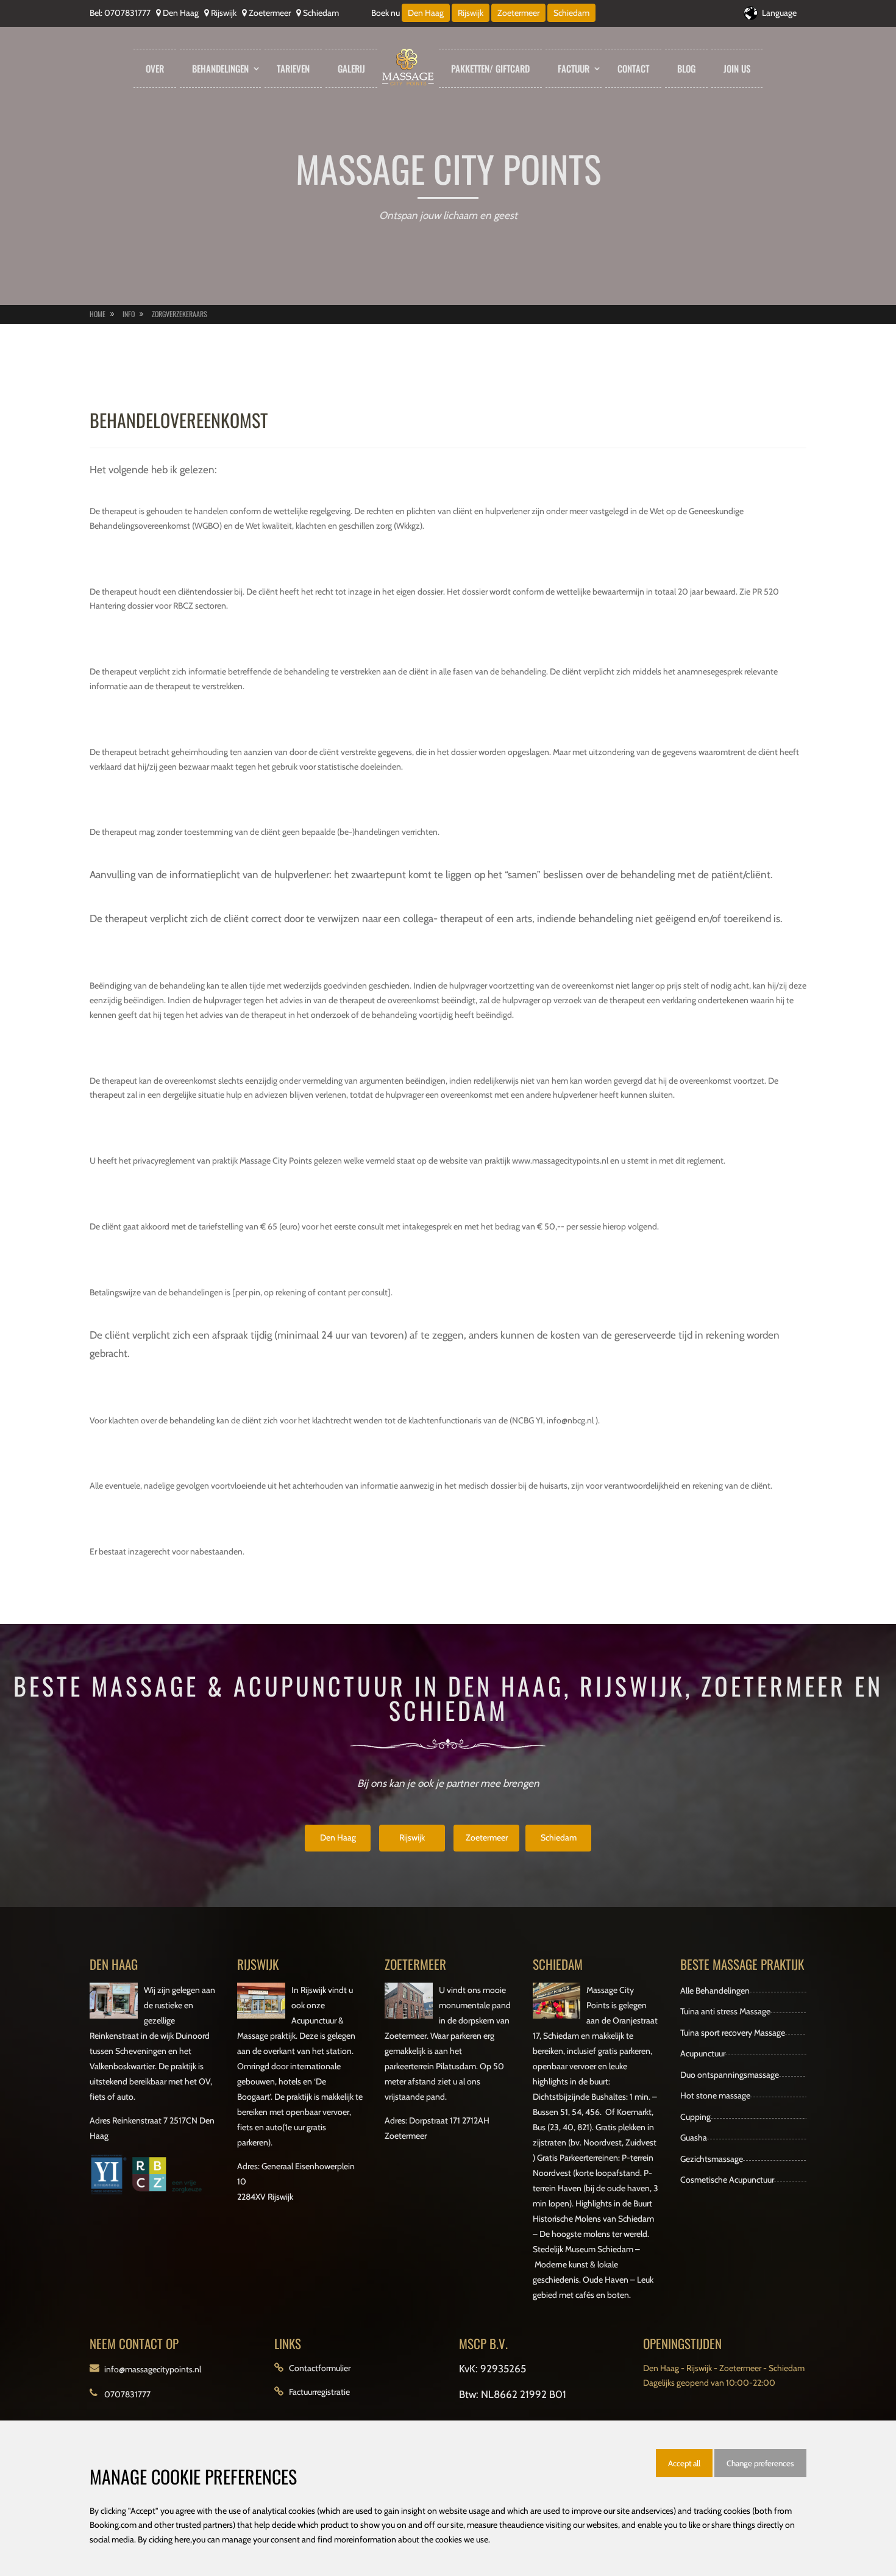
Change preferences (760, 2463)
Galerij (351, 68)
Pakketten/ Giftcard (490, 68)
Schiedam (321, 13)
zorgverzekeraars (180, 314)
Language (779, 13)
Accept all (684, 2463)
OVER (155, 68)
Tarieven (293, 68)
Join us (737, 68)
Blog (686, 68)
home (98, 314)
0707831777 (127, 13)
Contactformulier (320, 2368)
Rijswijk (224, 13)
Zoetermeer (270, 13)
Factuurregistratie (319, 2392)
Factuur (574, 68)
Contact (633, 68)
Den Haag (181, 13)
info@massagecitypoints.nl (153, 2369)
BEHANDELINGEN (220, 68)
